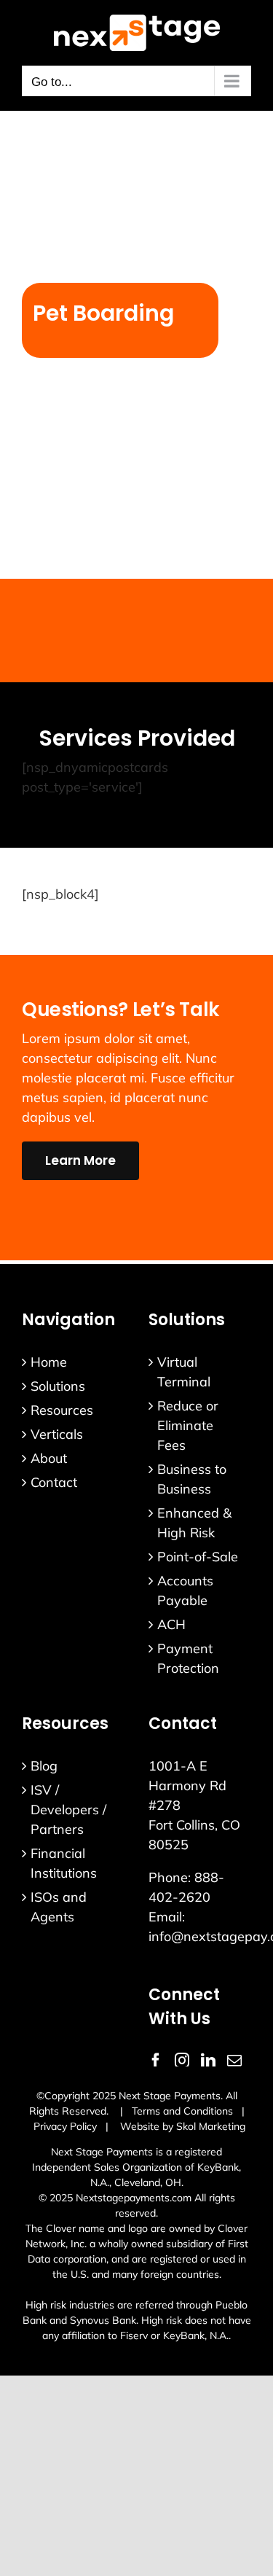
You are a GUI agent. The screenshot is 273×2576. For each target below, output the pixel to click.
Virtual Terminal (184, 1372)
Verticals (57, 1434)
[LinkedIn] (208, 2061)
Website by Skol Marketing (183, 2126)
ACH (171, 1624)
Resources (62, 1410)
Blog (44, 1766)
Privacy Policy (65, 2126)
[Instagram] (182, 2061)
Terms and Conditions (182, 2111)
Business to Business (192, 1479)
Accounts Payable (185, 1591)
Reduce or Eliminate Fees (188, 1425)
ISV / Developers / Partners (68, 1810)
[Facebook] (156, 2061)
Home (49, 1362)
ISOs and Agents (59, 1907)
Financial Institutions (64, 1863)
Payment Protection (188, 1658)
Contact (54, 1482)
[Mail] (234, 2061)
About (49, 1458)
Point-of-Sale (198, 1557)
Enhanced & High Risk (194, 1523)
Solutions (58, 1386)
